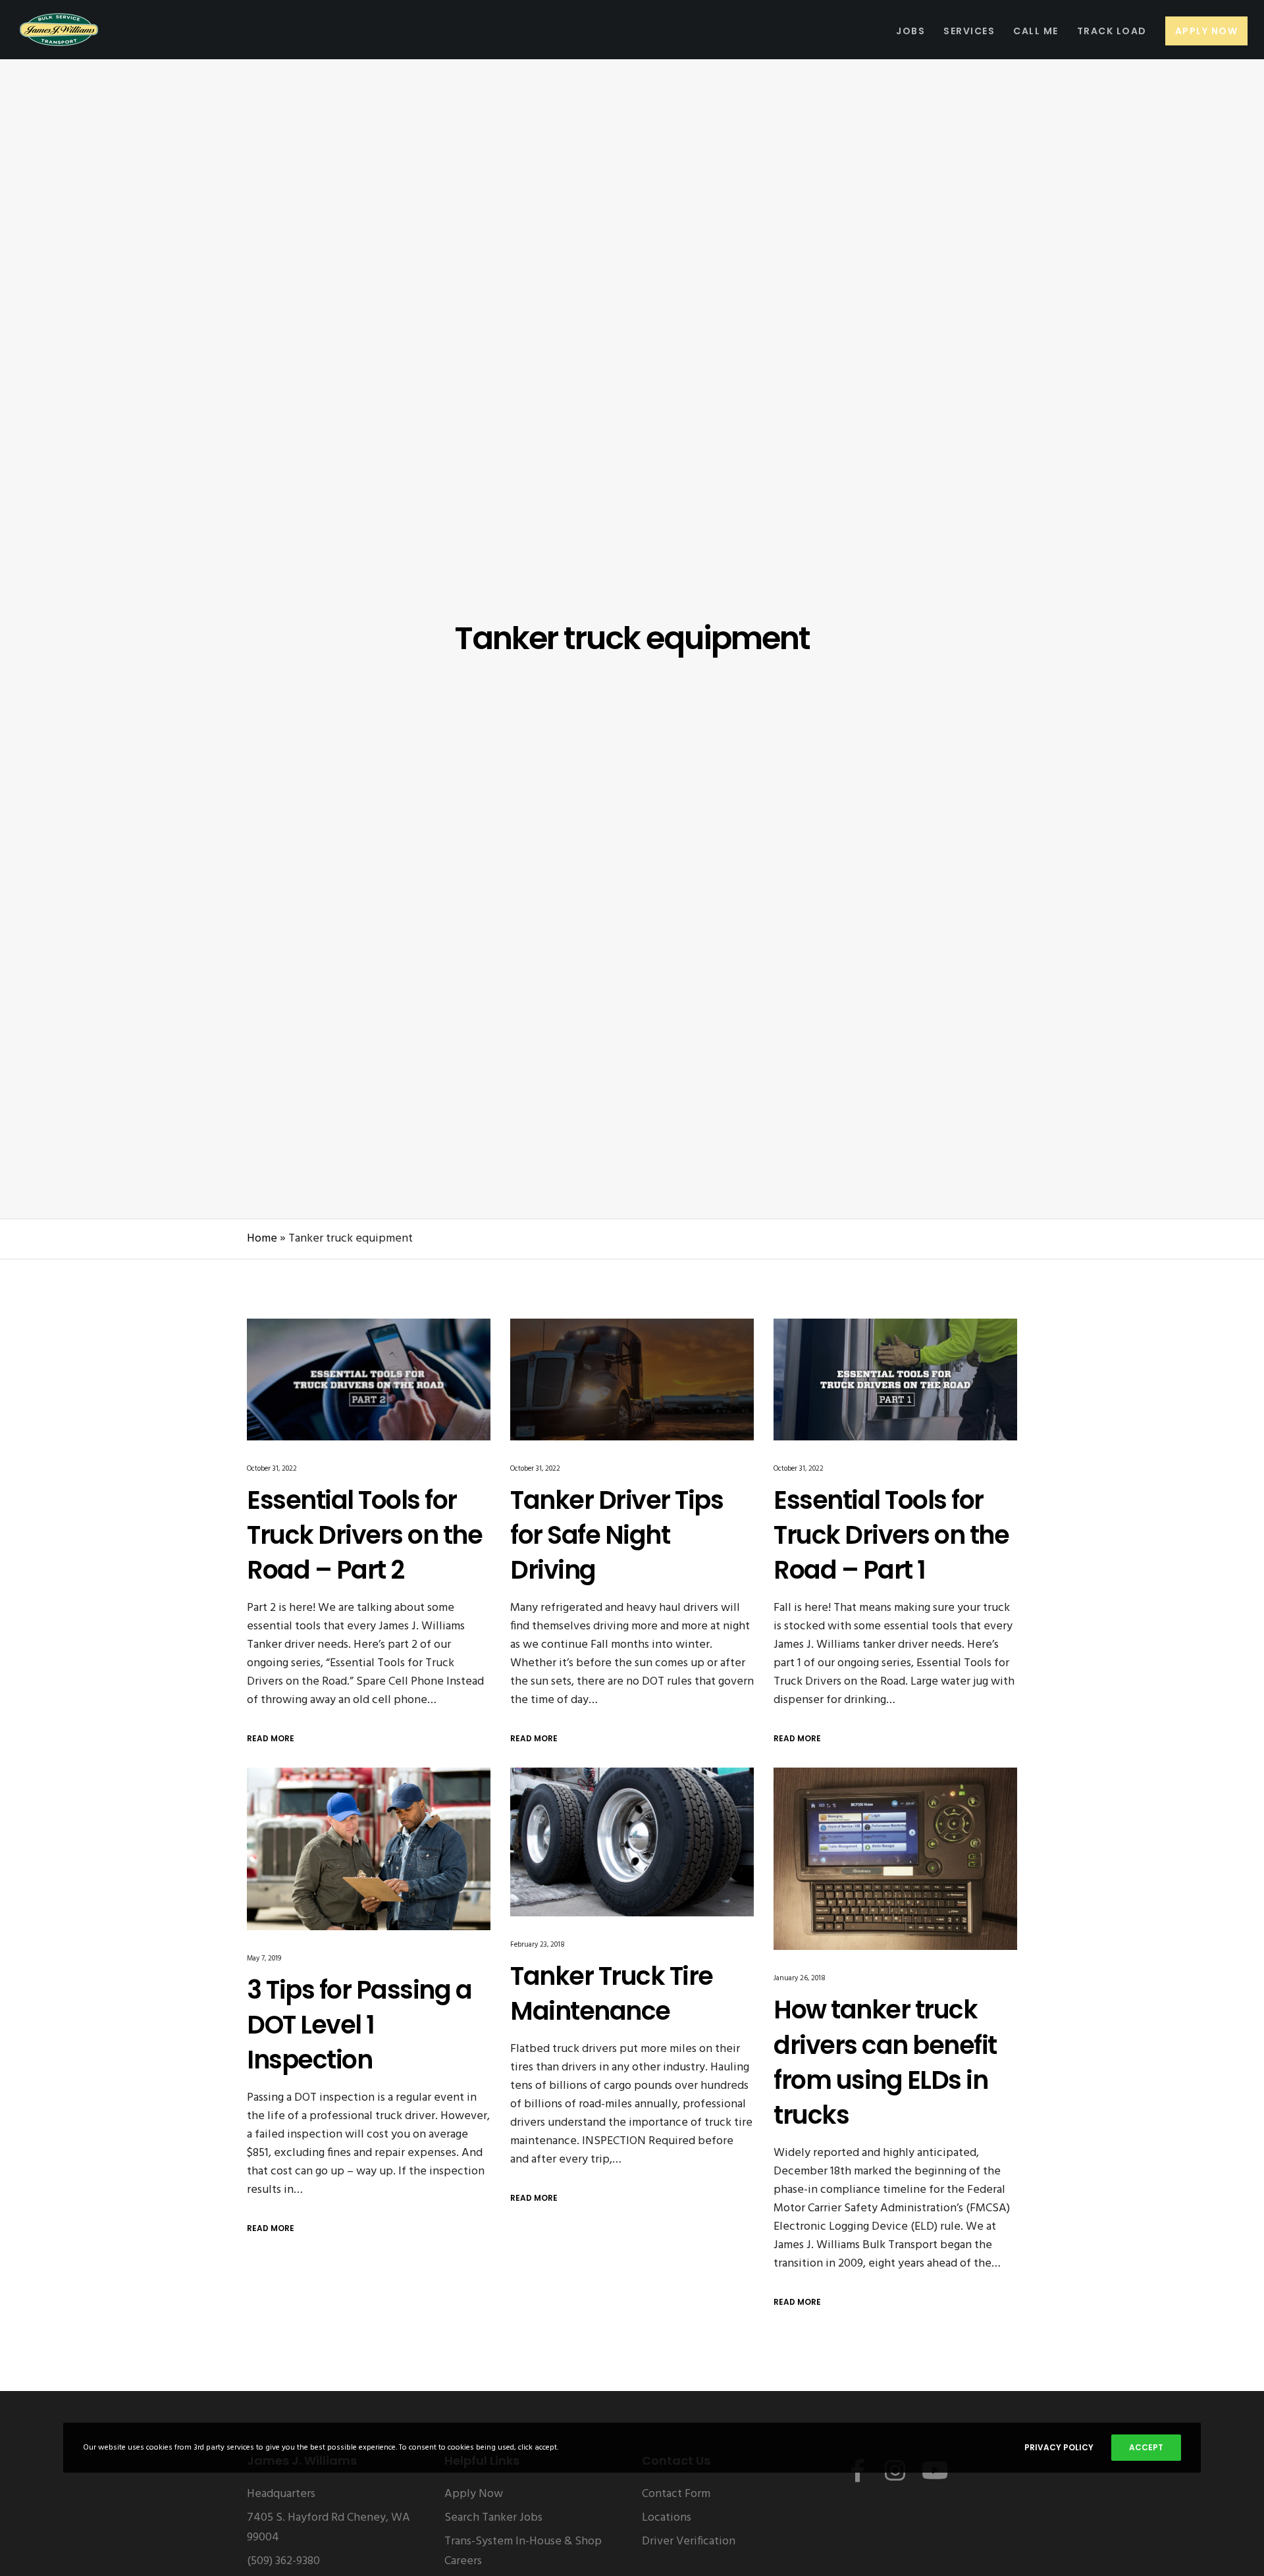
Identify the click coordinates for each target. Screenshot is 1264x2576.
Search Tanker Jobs (493, 2518)
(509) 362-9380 (283, 2561)
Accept (1146, 2447)
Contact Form (676, 2494)
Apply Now (474, 2494)
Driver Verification (689, 2541)
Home (262, 1239)
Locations (667, 2518)
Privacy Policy (1059, 2447)
